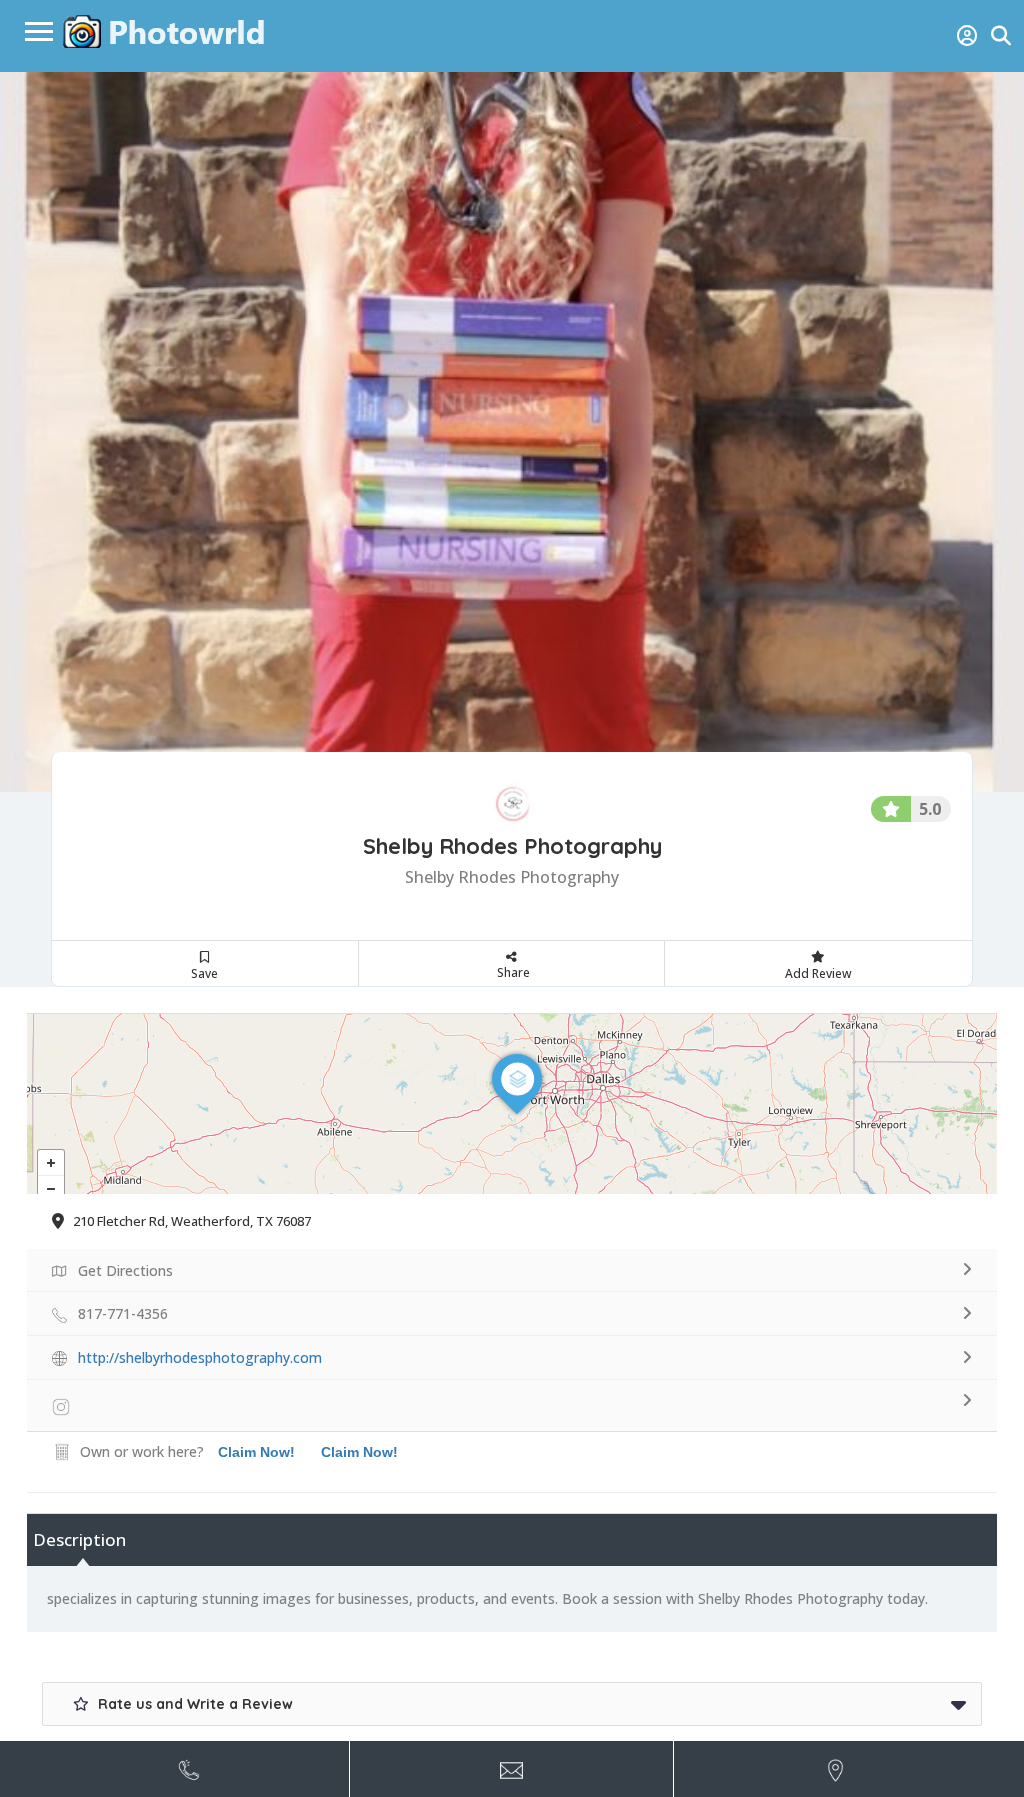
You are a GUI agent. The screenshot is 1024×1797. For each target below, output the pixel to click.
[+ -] (512, 1104)
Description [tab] (79, 1539)
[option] (512, 432)
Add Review (818, 973)
